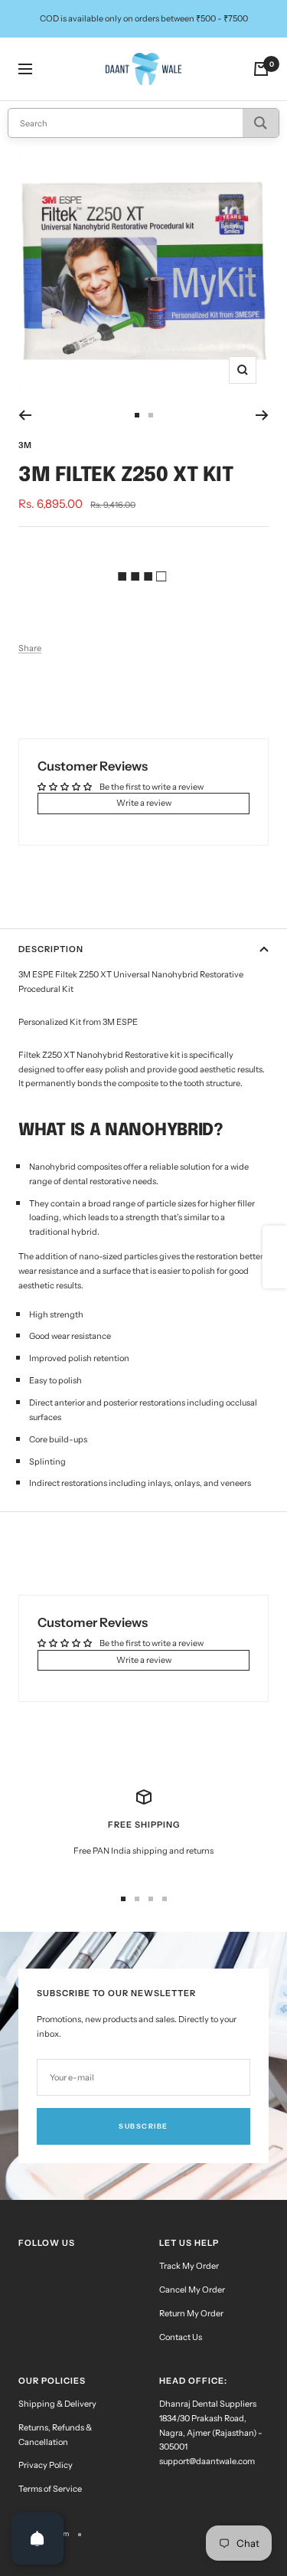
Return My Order (191, 2313)
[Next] (262, 415)
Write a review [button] (144, 803)
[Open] (38, 2538)
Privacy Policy (46, 2465)
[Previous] (25, 415)
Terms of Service (50, 2489)
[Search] (261, 123)
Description (51, 949)
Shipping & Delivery (57, 2404)
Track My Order (189, 2266)
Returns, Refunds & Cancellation (55, 2435)
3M (25, 445)
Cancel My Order (192, 2290)
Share (30, 648)
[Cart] (261, 69)
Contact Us (181, 2337)
